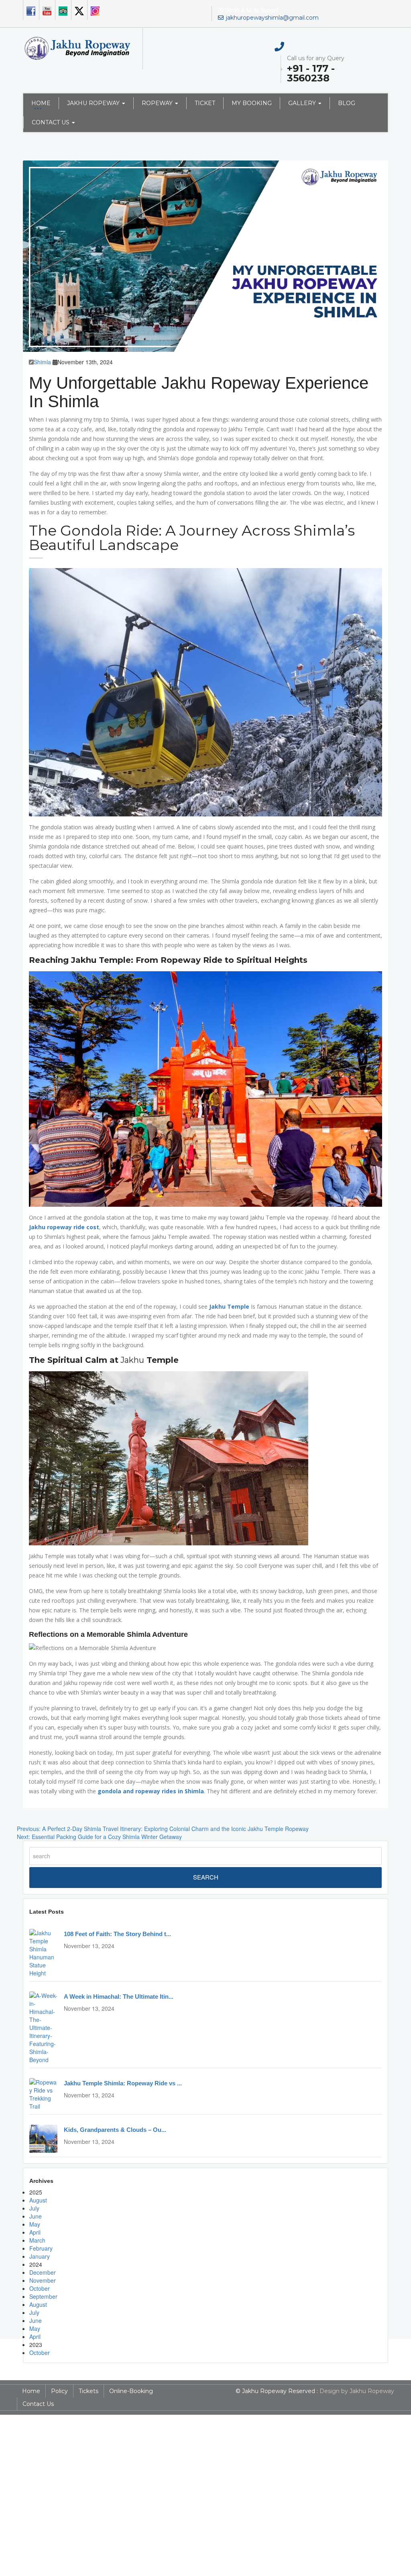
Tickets (89, 2391)
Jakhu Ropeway (93, 103)
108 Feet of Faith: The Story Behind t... (117, 1934)
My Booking (252, 103)
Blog (347, 103)
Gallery (302, 103)
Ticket (205, 103)
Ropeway (157, 103)
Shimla (42, 362)
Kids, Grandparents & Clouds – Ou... (115, 2130)
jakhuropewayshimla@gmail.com (272, 18)
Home (41, 103)
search (206, 1877)
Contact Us (51, 122)
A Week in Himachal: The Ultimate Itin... (119, 1996)
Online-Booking (131, 2391)
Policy (59, 2391)
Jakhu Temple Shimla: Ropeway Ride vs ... (123, 2083)
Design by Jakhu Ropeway (357, 2391)
